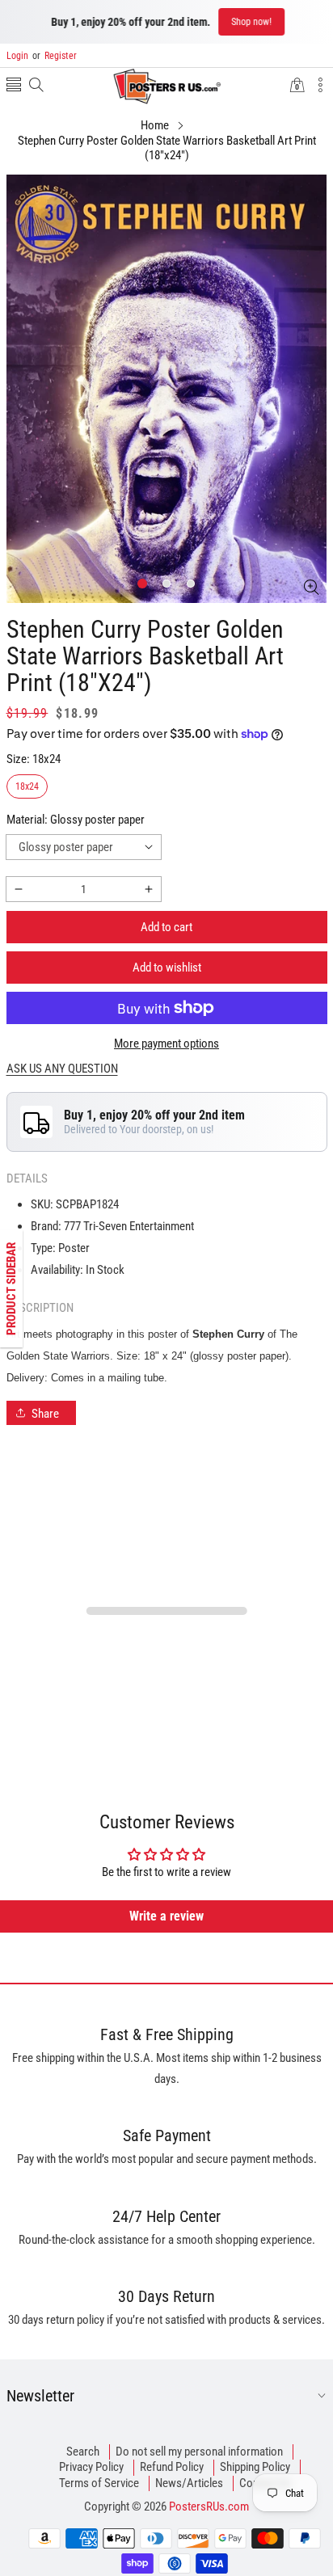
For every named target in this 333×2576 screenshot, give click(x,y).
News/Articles (189, 2483)
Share (45, 1414)
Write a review (166, 1916)
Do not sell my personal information (199, 2452)
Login (17, 56)
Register (55, 56)
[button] (14, 86)
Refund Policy (172, 2467)
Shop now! (251, 22)
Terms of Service (99, 2483)
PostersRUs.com (209, 2506)
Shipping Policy (255, 2467)
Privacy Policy (91, 2467)
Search (83, 2452)
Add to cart (166, 927)
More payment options (166, 1043)
